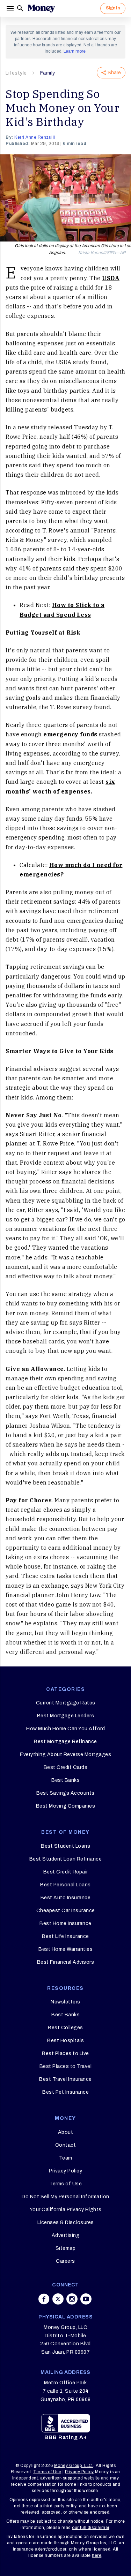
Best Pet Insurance (65, 2092)
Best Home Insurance (65, 1923)
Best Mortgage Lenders (66, 1716)
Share (114, 73)
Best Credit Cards (66, 1767)
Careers (65, 2261)
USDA (111, 278)
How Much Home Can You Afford (65, 1729)
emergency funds (70, 734)
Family (48, 73)
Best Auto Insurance (66, 1898)
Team (66, 2158)
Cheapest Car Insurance (66, 1911)
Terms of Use (65, 2184)
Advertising (66, 2235)
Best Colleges (65, 2028)
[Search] (20, 8)
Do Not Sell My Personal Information (65, 2197)
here (97, 2555)
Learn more (75, 51)
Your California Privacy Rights (66, 2210)
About (66, 2132)
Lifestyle (16, 73)
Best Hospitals (65, 2041)
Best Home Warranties (65, 1949)
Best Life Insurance (65, 1936)
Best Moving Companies (66, 1806)
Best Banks (65, 1780)
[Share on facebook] (44, 2299)
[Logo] (41, 8)
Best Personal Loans (65, 1885)
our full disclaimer (91, 2528)
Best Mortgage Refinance (65, 1742)
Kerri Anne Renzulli (35, 137)
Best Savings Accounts (65, 1793)
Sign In (113, 8)
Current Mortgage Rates (66, 1703)
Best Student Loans (65, 1846)
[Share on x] (58, 2299)
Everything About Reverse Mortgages (65, 1754)
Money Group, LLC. (74, 2466)
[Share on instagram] (72, 2299)
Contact (66, 2145)
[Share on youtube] (86, 2299)
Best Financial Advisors (66, 1962)
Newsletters (65, 2002)
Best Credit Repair (66, 1872)
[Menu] (11, 8)
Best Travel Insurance (65, 2079)
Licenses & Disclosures (66, 2222)
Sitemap (66, 2248)
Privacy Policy (65, 2171)
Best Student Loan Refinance (66, 1859)
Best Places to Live (65, 2053)
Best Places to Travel (66, 2066)
